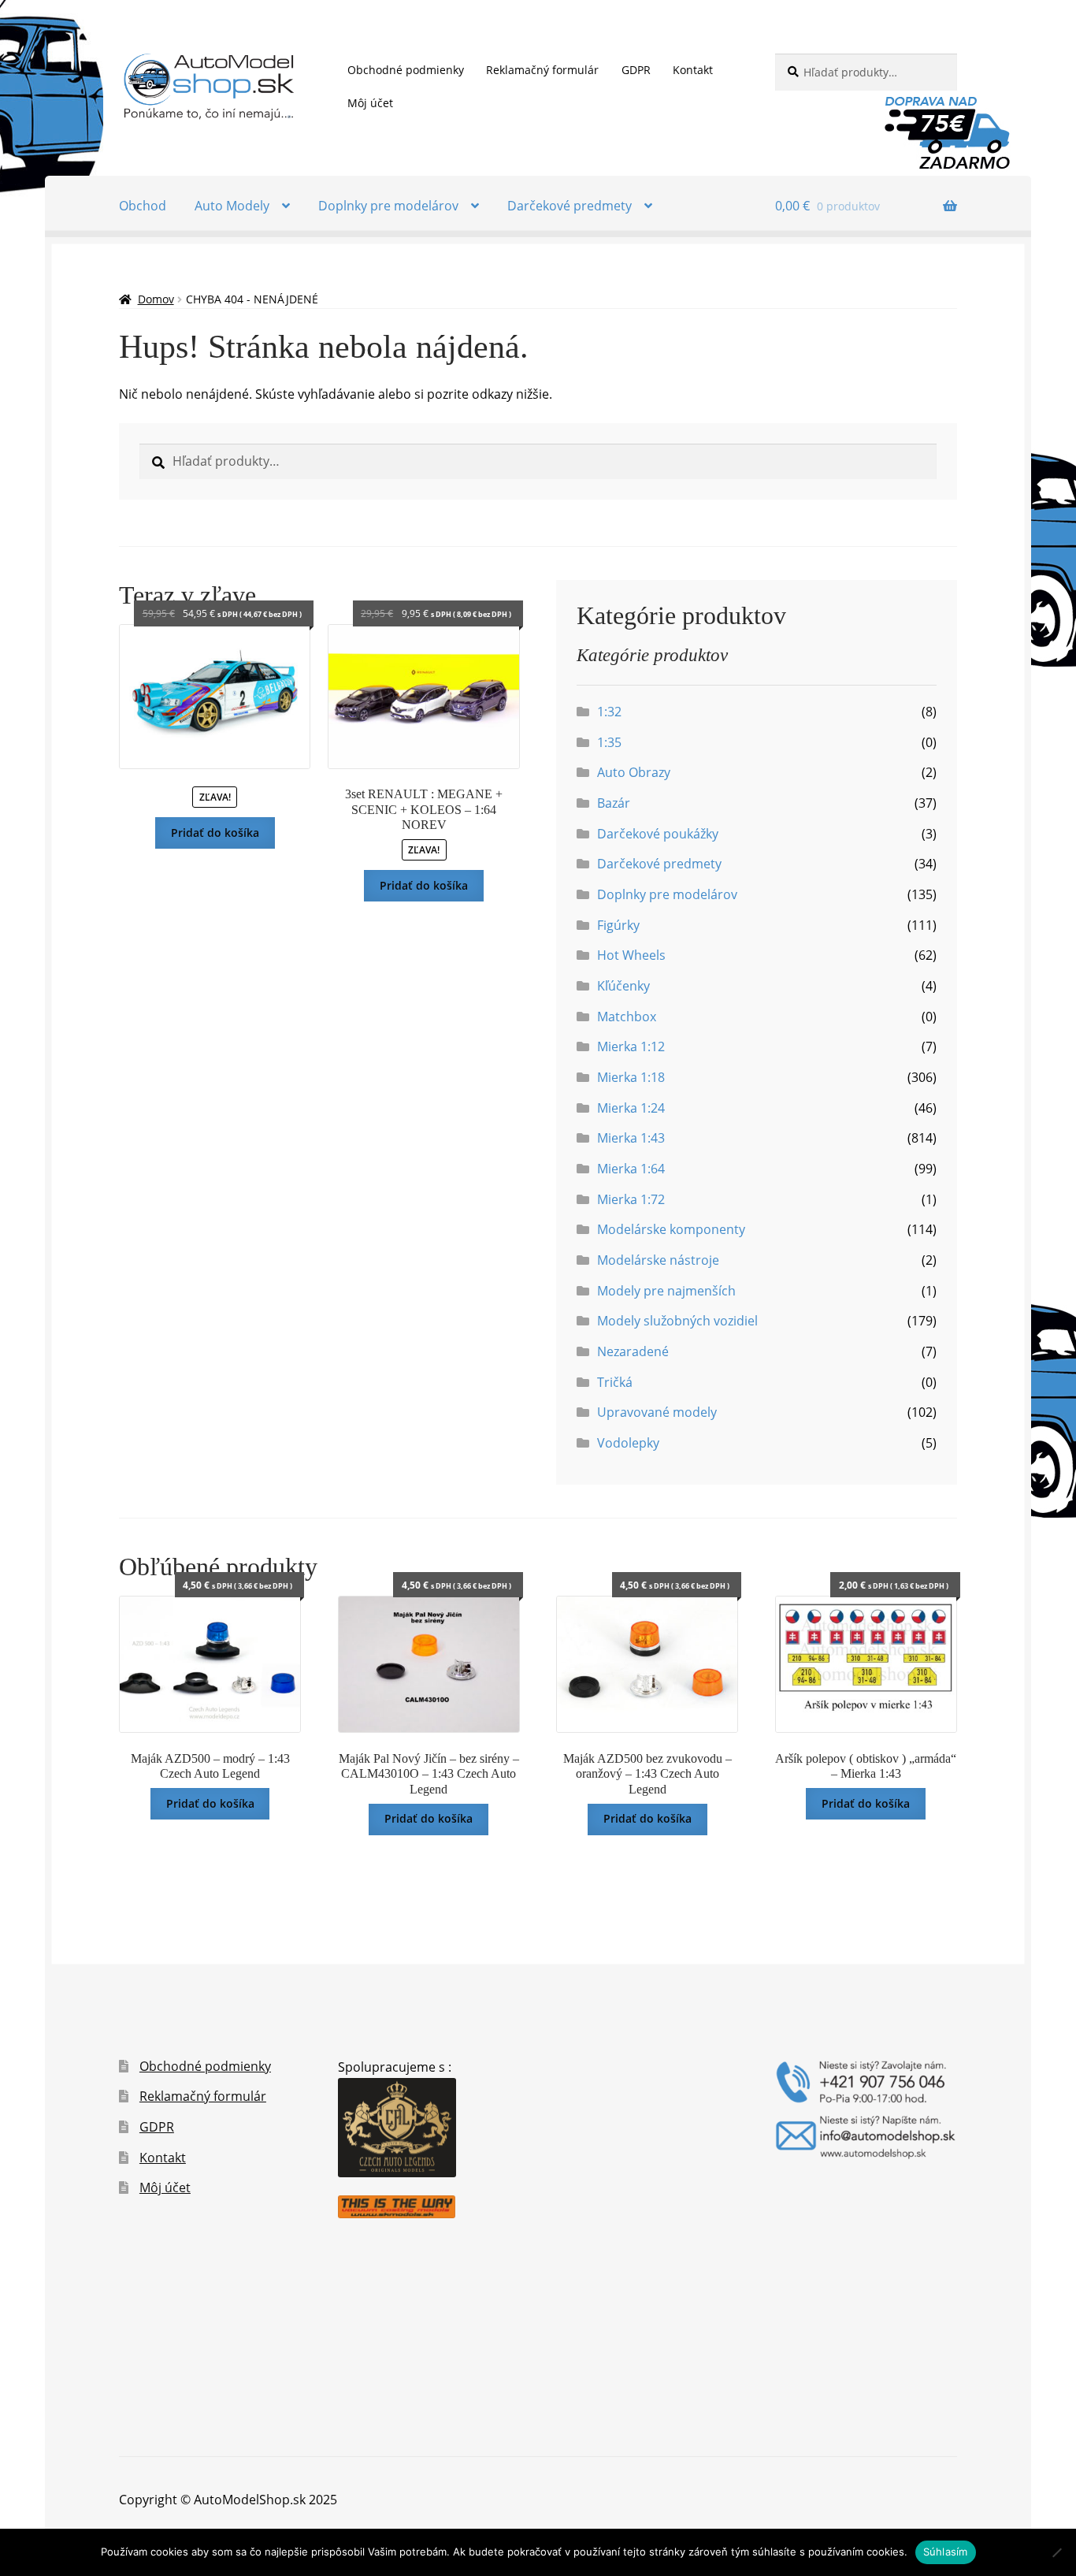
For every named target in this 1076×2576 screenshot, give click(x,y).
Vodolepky (628, 1443)
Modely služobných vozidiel (677, 1321)
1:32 (609, 712)
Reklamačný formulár (542, 70)
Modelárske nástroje (658, 1260)
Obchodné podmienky (406, 70)
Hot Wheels (631, 955)
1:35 (609, 742)
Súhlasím (946, 2552)
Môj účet (370, 103)
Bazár (614, 803)
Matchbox (627, 1017)
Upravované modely (657, 1412)
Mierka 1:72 (631, 1199)
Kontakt (693, 70)
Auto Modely (232, 206)
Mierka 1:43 (631, 1138)
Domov (156, 299)
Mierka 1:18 (631, 1077)
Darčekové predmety (570, 206)
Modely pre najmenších (666, 1291)
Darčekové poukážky (658, 834)
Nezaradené (633, 1351)
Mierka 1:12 (631, 1046)
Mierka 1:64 (631, 1169)
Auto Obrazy (634, 772)
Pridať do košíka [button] (215, 833)
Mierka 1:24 (631, 1108)
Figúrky (618, 925)
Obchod (143, 206)
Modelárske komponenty (671, 1229)
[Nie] (1056, 2552)
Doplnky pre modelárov (388, 206)
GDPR (636, 70)
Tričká (615, 1382)
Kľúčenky (623, 986)
